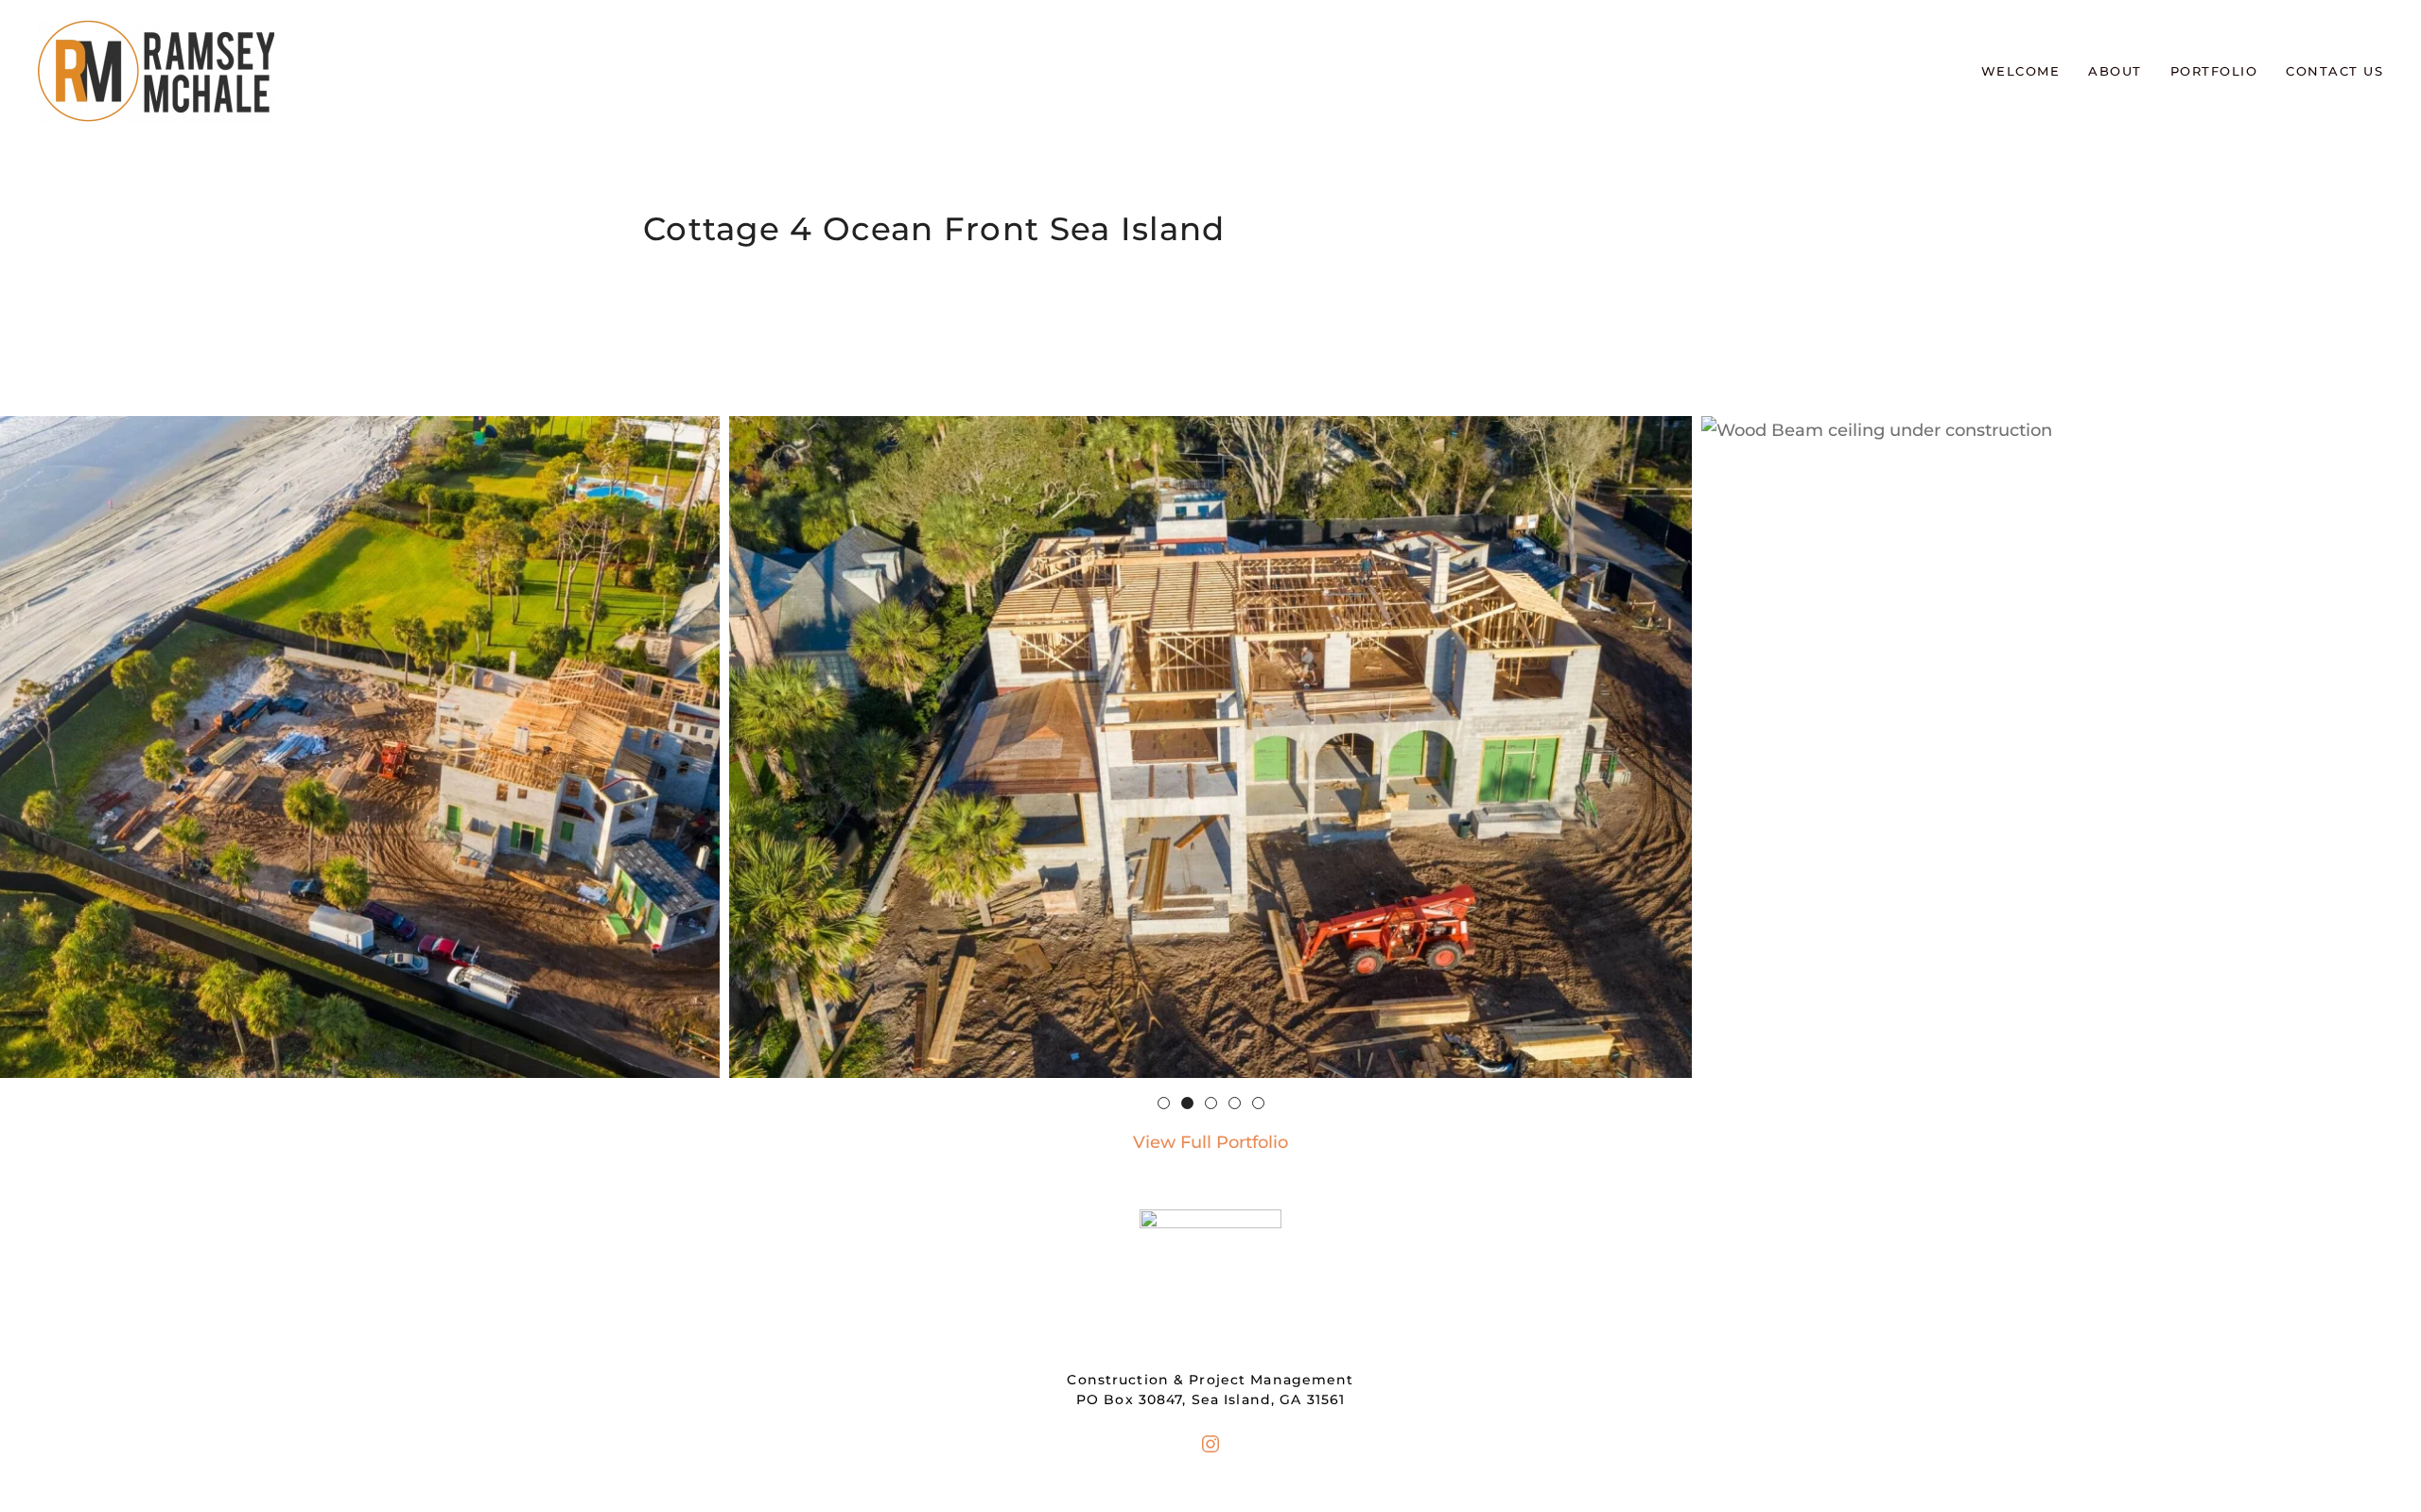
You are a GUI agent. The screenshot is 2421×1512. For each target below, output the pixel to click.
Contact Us (2334, 71)
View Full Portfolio (1210, 1142)
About (2115, 71)
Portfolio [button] (2214, 71)
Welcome (2021, 71)
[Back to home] (156, 71)
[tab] (1164, 1103)
